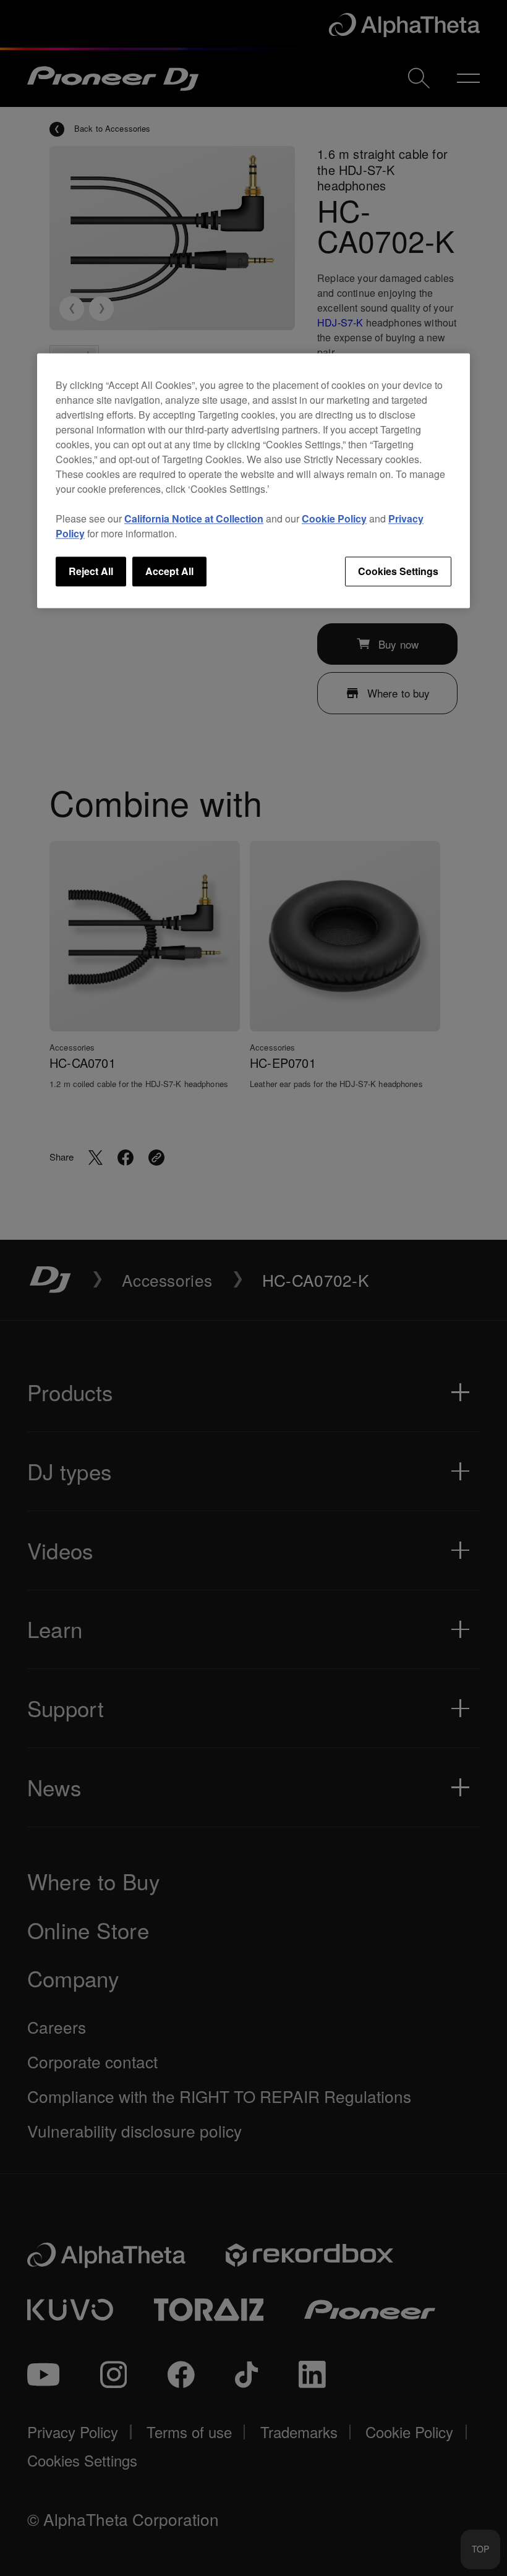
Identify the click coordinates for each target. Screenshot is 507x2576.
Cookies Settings (398, 571)
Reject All (91, 571)
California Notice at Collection (194, 518)
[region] (253, 480)
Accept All (169, 571)
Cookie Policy (334, 518)
